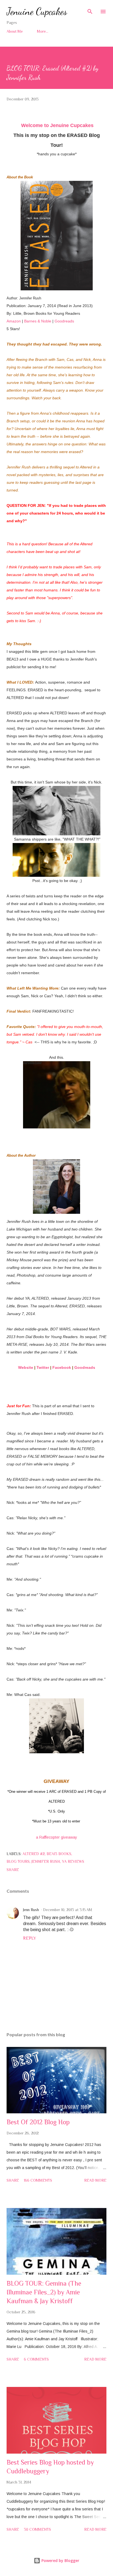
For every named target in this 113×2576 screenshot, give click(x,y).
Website (26, 1367)
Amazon (14, 321)
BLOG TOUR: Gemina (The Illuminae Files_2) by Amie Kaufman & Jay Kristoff (44, 2292)
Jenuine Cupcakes (37, 11)
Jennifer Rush (46, 1861)
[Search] (90, 10)
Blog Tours (18, 1861)
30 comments (37, 2529)
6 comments (36, 2359)
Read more (95, 2180)
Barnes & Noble (38, 321)
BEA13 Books (59, 1854)
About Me (15, 31)
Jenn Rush (31, 1910)
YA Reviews (73, 1861)
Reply (29, 1938)
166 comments (38, 2180)
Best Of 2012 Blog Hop (38, 2122)
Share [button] (13, 1870)
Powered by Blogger (60, 2560)
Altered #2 (34, 1854)
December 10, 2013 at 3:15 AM (68, 1910)
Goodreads (64, 321)
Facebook (62, 1367)
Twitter (43, 1367)
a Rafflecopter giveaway (56, 1837)
